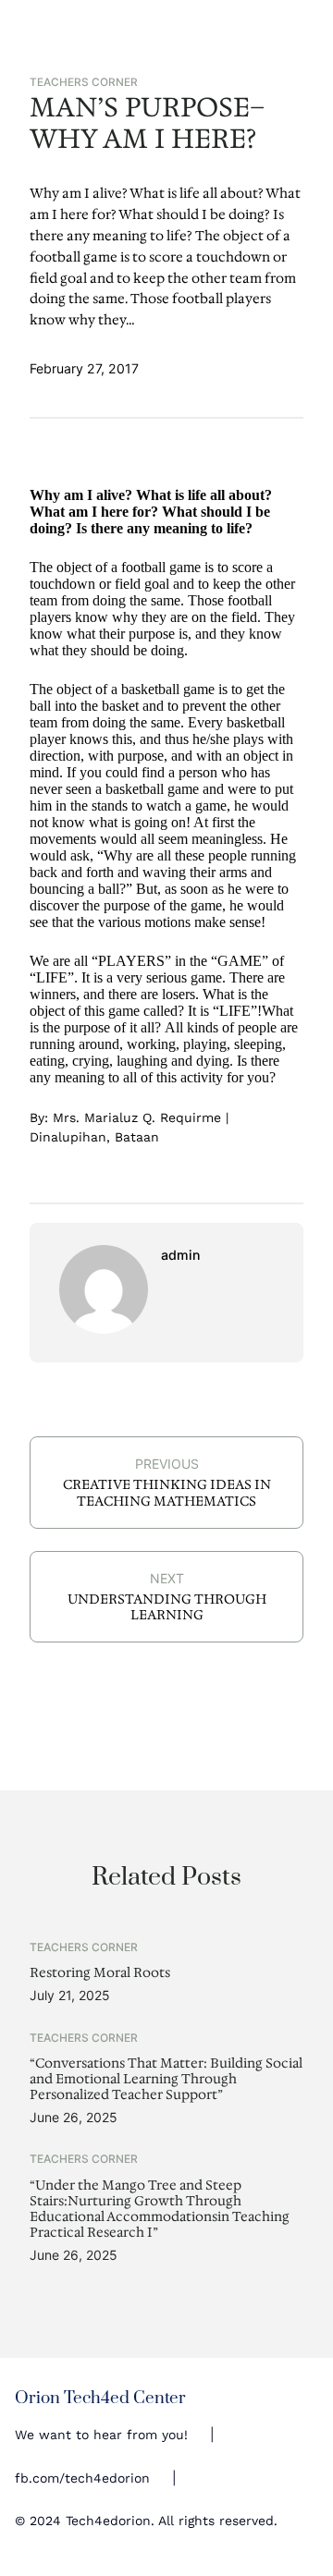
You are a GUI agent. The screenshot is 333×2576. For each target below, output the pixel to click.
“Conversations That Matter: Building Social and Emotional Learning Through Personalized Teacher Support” (166, 2079)
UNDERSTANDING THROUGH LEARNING (167, 1607)
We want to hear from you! (101, 2435)
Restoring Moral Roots (100, 1973)
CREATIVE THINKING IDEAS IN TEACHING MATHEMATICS (167, 1492)
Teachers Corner (84, 82)
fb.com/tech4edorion (82, 2478)
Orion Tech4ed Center (100, 2398)
